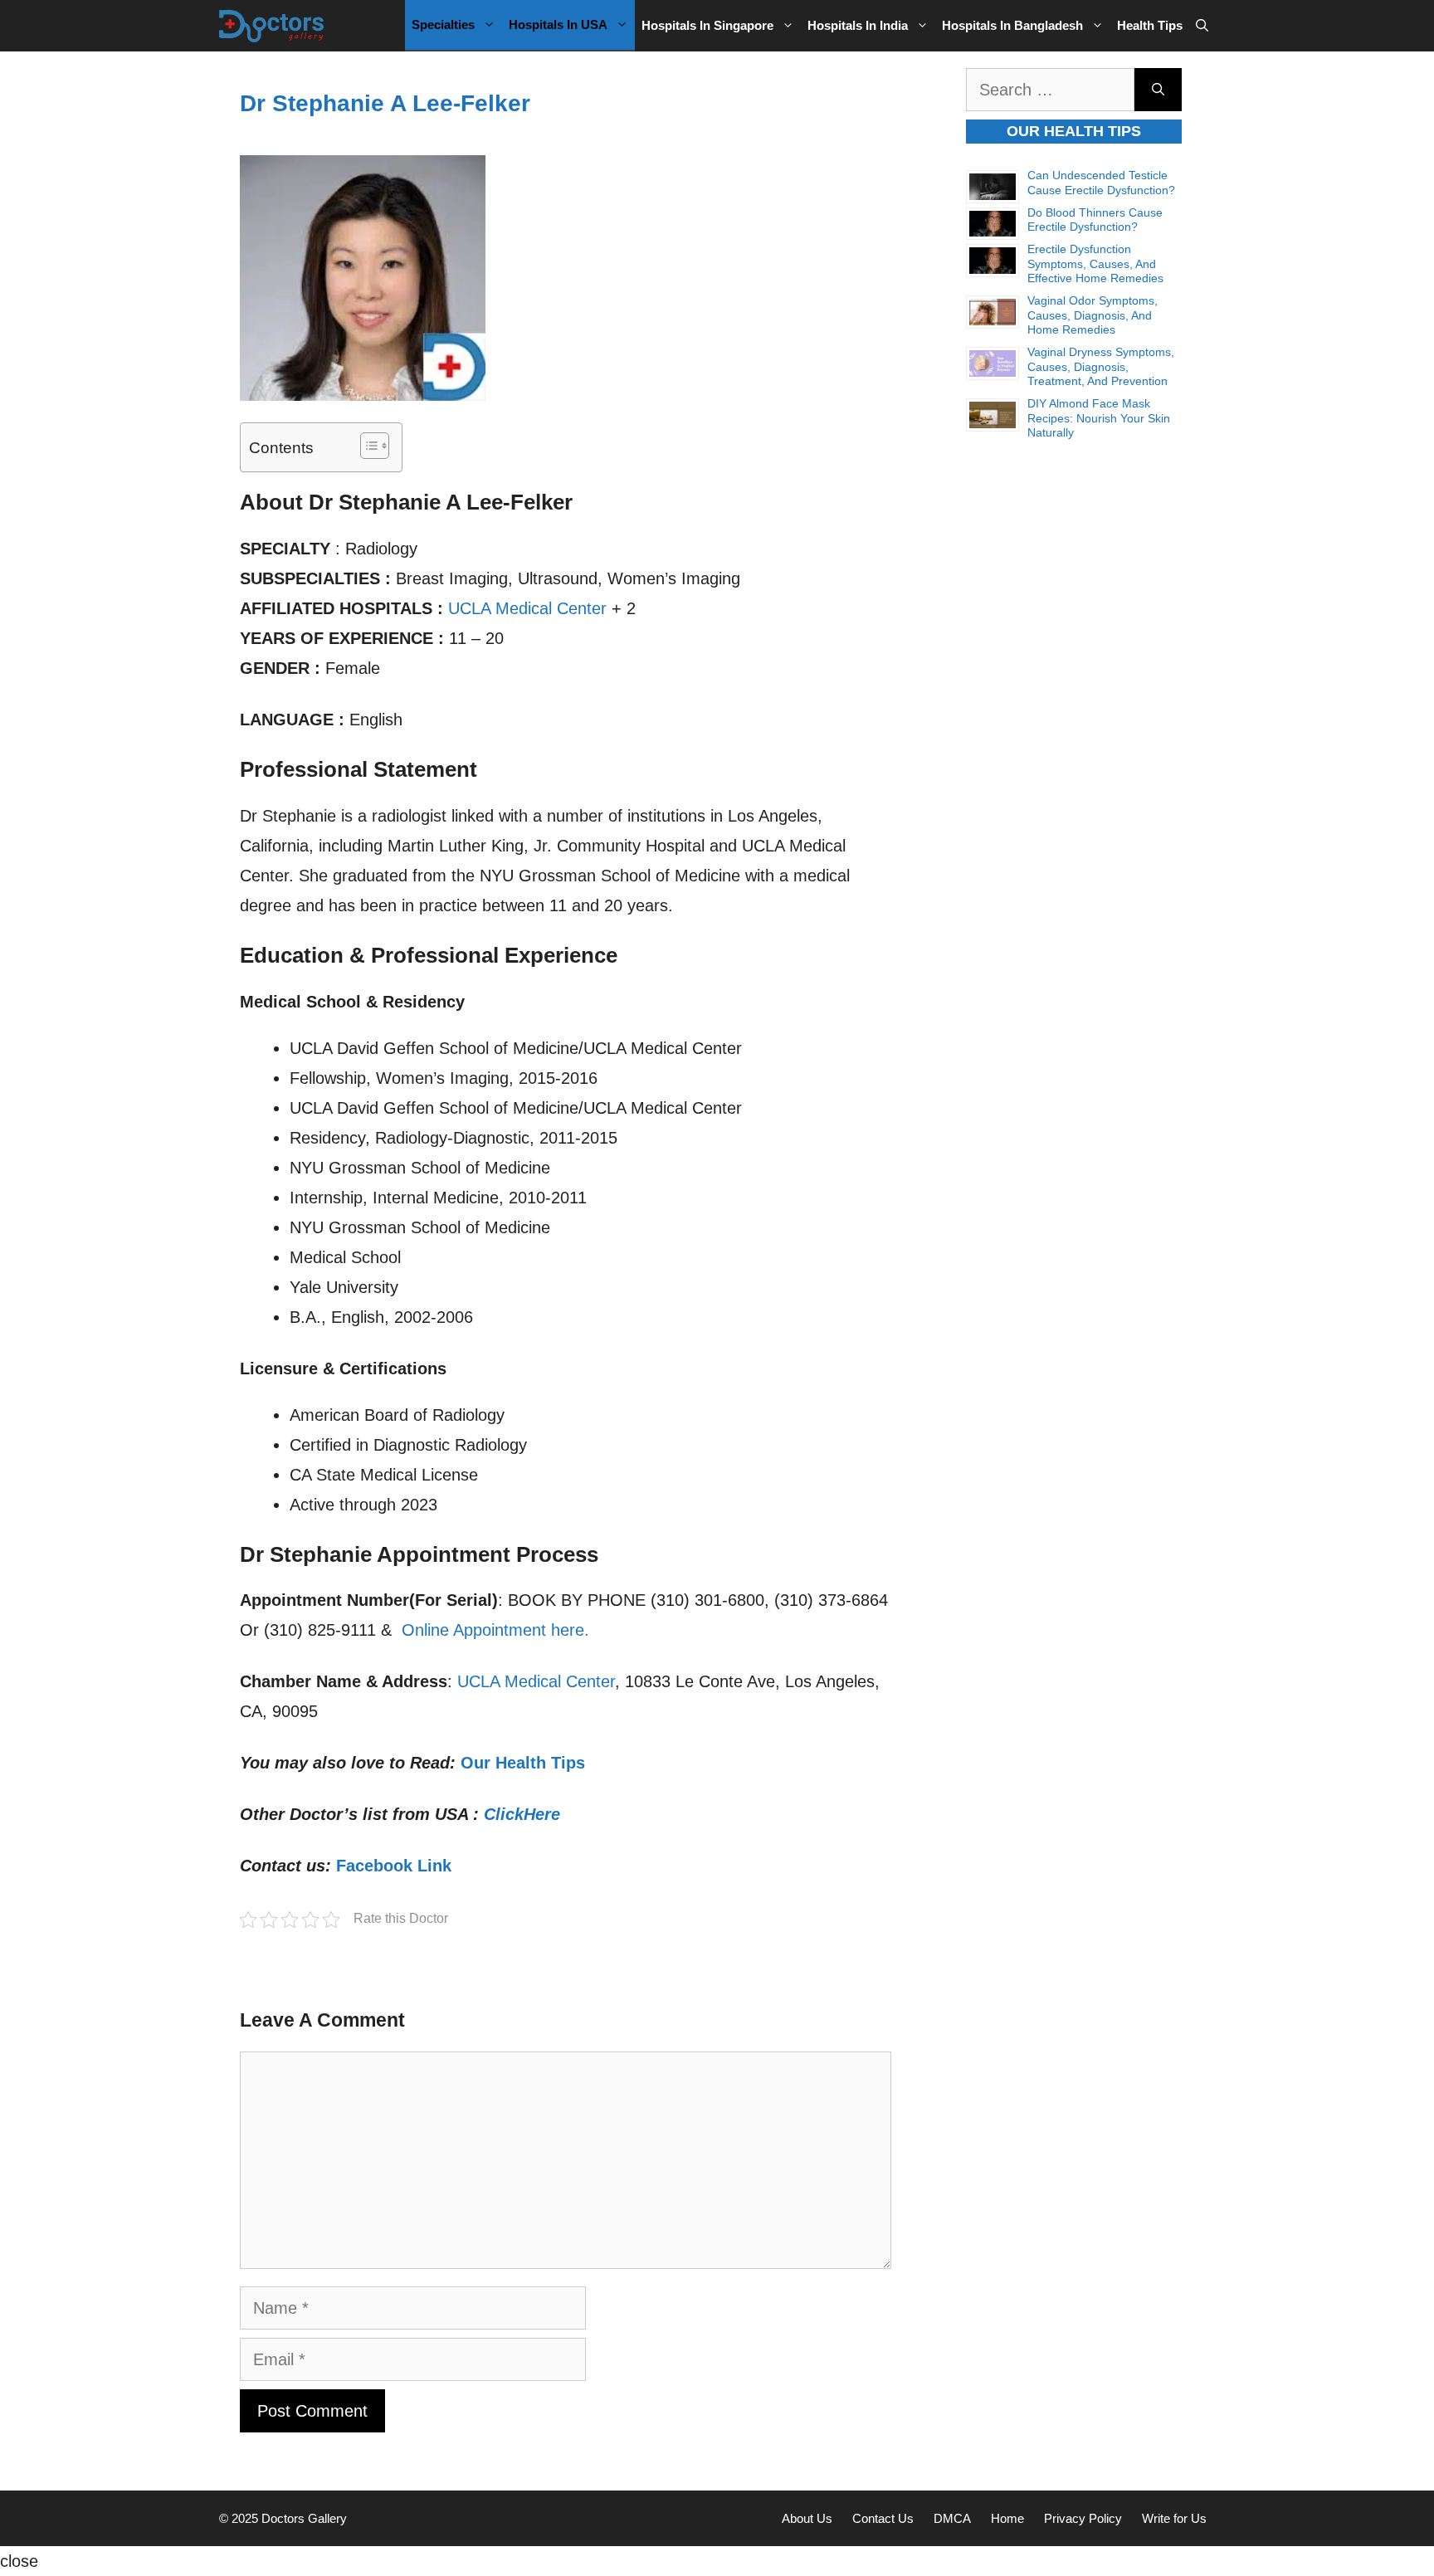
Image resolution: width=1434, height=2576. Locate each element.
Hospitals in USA (558, 24)
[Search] (1158, 90)
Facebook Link (394, 1866)
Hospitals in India (858, 25)
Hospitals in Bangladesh (1012, 25)
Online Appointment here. (495, 1630)
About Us (807, 2518)
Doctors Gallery (302, 2518)
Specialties (443, 24)
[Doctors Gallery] (272, 26)
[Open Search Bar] (1202, 26)
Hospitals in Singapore (707, 25)
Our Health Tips (523, 1763)
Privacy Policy (1083, 2518)
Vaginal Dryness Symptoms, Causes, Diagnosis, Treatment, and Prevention (1101, 366)
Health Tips (1150, 25)
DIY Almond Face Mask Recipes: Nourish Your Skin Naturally (1099, 418)
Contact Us (883, 2518)
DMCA (952, 2518)
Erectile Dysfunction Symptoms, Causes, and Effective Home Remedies (1095, 263)
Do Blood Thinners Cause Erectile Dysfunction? (1095, 220)
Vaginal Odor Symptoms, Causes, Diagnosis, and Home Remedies (1093, 315)
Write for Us (1174, 2518)
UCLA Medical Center (527, 608)
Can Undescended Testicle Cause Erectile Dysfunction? (1101, 183)
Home (1007, 2518)
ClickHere (522, 1814)
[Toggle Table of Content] (366, 446)
